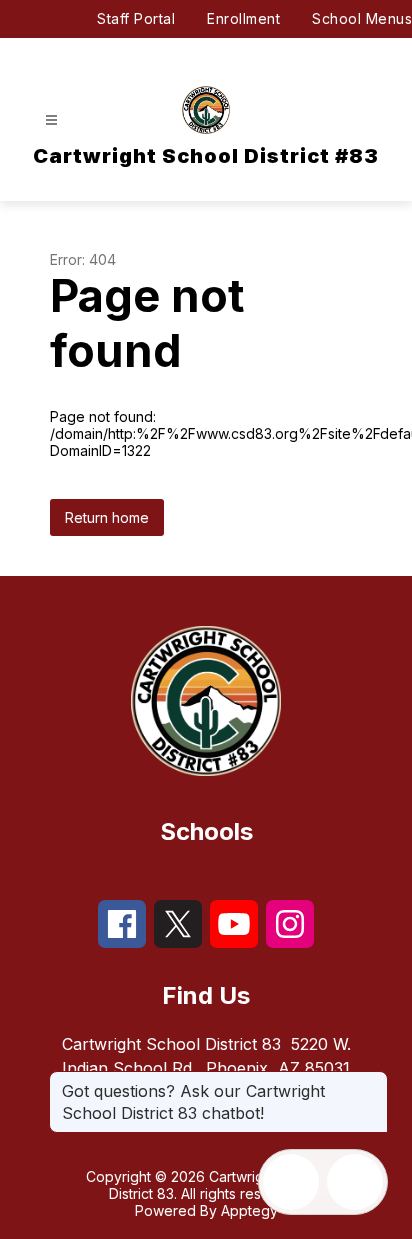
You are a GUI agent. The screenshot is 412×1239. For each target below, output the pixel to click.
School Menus (362, 18)
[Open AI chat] (355, 1182)
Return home (107, 517)
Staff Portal (136, 18)
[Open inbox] (291, 1182)
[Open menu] (51, 120)
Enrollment (243, 18)
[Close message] (372, 1081)
